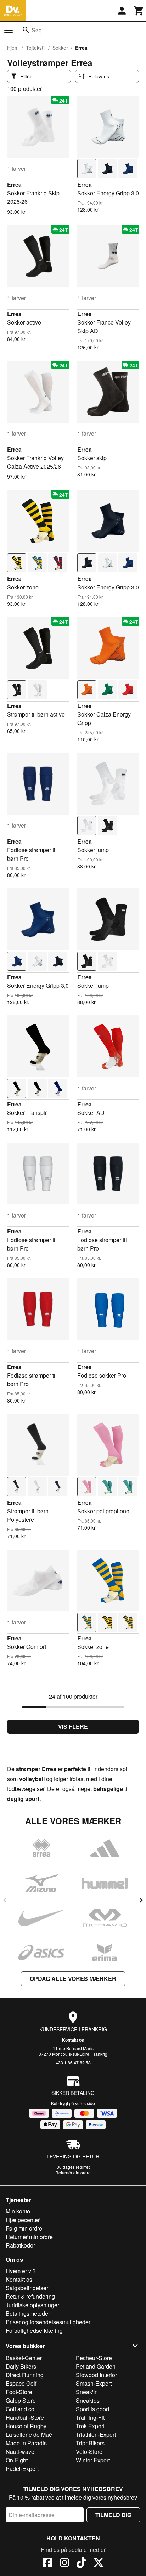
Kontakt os (73, 2040)
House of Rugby (26, 2426)
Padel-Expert (22, 2469)
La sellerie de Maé (29, 2435)
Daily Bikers (21, 2366)
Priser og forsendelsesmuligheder (48, 2322)
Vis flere (73, 1727)
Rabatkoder (20, 2245)
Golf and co (20, 2409)
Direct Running (25, 2375)
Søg (37, 30)
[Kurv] (139, 11)
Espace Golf (21, 2383)
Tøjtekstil (36, 48)
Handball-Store (25, 2417)
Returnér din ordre (73, 2172)
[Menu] (9, 30)
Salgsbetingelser (27, 2288)
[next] (141, 1900)
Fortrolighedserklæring (34, 2330)
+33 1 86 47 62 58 (73, 2063)
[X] (99, 2564)
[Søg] (26, 30)
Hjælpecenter (23, 2220)
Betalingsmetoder (28, 2313)
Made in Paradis (26, 2443)
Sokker (60, 48)
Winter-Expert (93, 2460)
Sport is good (92, 2409)
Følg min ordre (24, 2228)
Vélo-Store (89, 2452)
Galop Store (21, 2400)
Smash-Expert (94, 2383)
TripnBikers (90, 2443)
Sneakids (88, 2400)
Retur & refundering (30, 2296)
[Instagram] (64, 2564)
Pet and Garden (96, 2366)
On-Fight (17, 2460)
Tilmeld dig (113, 2515)
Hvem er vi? (21, 2271)
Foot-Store (19, 2392)
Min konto (18, 2211)
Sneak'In (87, 2392)
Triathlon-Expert (96, 2435)
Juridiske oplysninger (32, 2305)
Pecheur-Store (94, 2358)
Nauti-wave (20, 2452)
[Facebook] (47, 2564)
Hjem (13, 48)
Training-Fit (90, 2417)
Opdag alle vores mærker (73, 1979)
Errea (14, 184)
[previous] (5, 1900)
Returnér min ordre (29, 2237)
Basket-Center (24, 2358)
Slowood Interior (96, 2375)
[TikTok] (82, 2564)
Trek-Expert (90, 2426)
